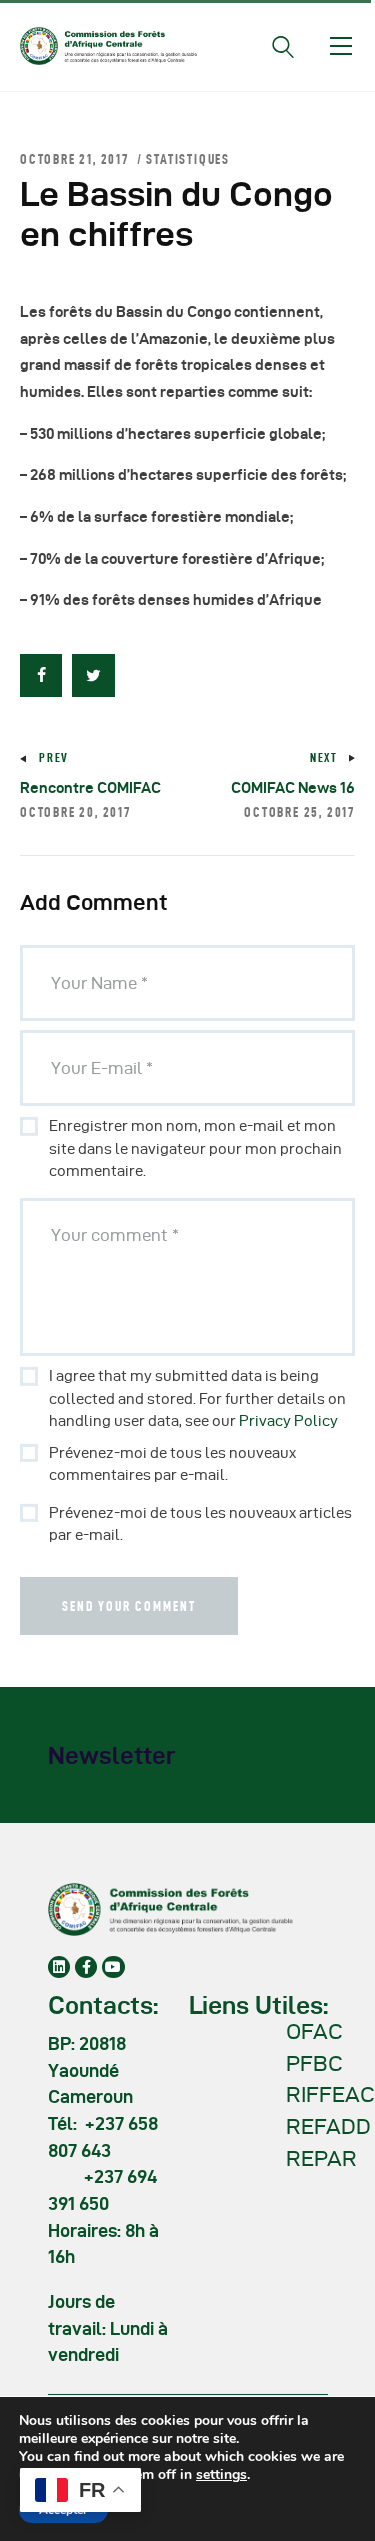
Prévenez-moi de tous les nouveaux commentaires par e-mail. (172, 1464)
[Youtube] (113, 1967)
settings (221, 2475)
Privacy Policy (288, 1421)
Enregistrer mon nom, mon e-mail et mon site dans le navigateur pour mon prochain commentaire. (195, 1148)
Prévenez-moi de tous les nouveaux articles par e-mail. (200, 1524)
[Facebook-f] (86, 1967)
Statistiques (188, 159)
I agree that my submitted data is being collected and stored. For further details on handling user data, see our (197, 1398)
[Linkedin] (59, 1967)
